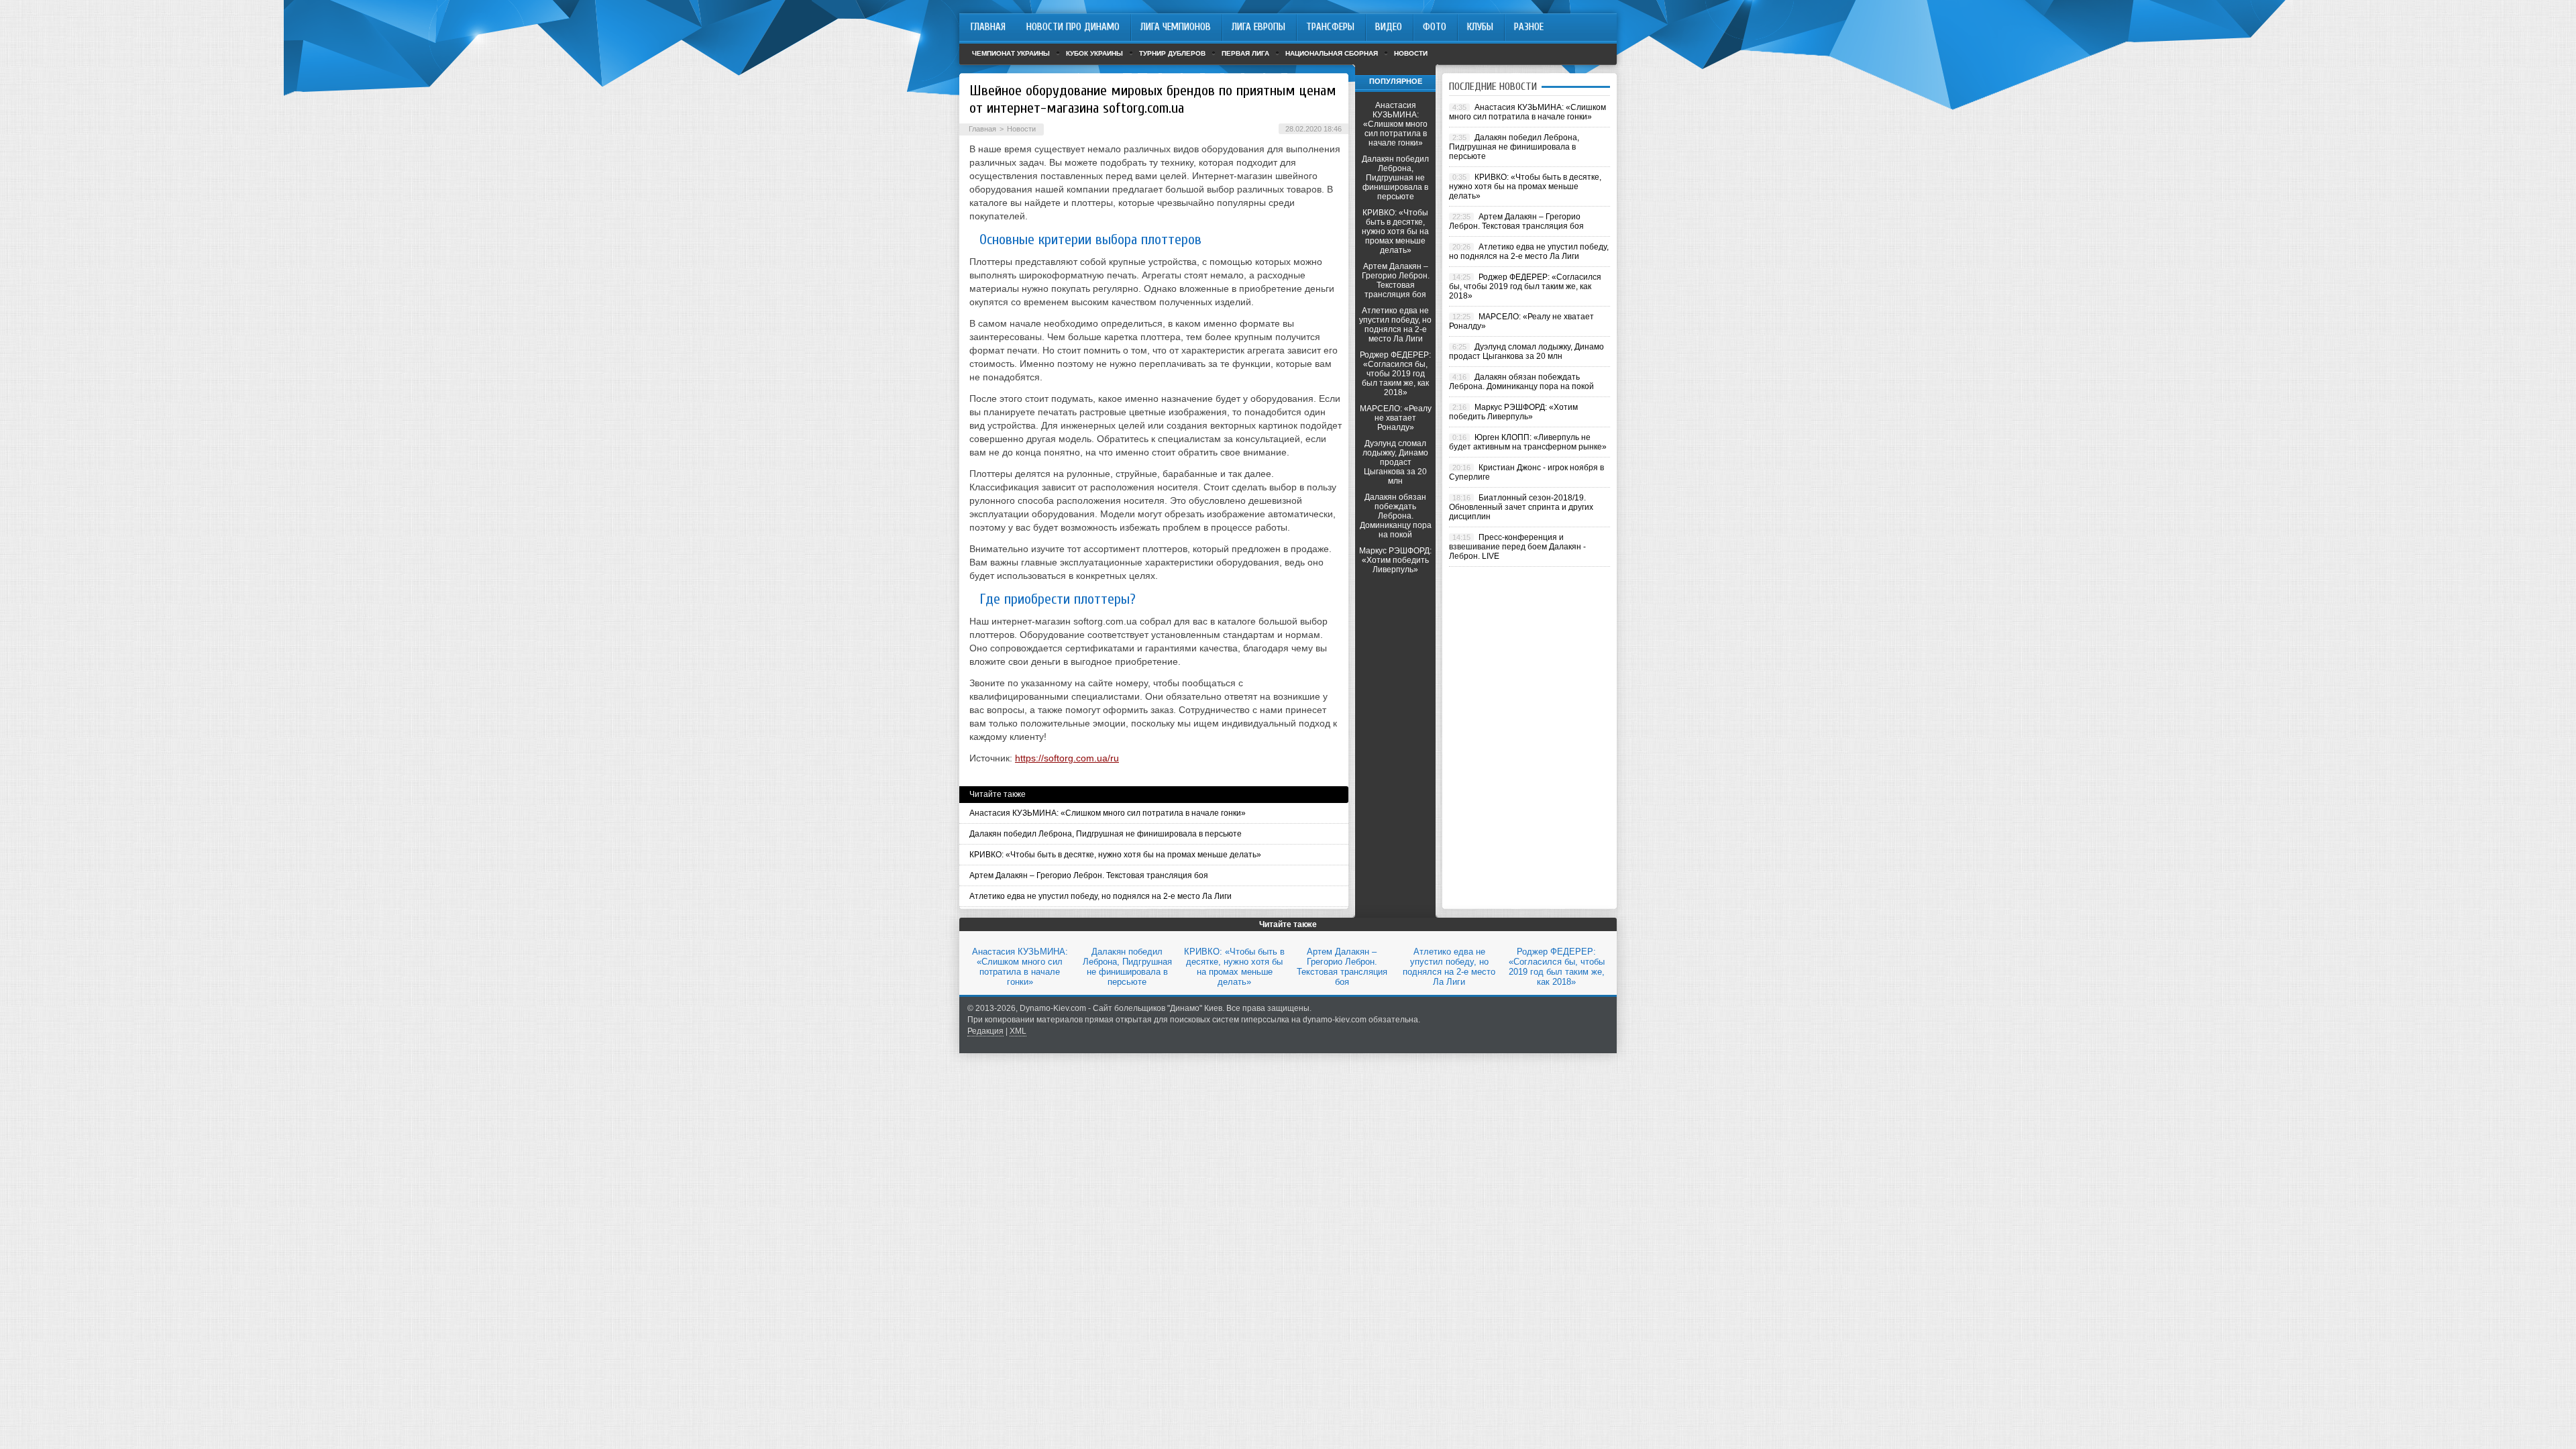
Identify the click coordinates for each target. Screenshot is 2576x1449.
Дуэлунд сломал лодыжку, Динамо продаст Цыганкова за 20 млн (1395, 462)
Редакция (985, 1031)
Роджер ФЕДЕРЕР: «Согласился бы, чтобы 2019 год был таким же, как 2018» (1395, 374)
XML (1018, 1031)
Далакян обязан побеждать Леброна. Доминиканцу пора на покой (1396, 516)
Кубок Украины (1094, 53)
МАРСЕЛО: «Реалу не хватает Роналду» (1396, 418)
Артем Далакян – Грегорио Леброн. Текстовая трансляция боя (1089, 875)
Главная (982, 129)
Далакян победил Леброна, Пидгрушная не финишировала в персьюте (1106, 834)
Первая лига (1245, 53)
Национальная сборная (1332, 53)
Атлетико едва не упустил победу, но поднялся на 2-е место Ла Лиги (1101, 896)
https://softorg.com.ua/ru (1067, 758)
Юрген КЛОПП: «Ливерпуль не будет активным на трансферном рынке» (1528, 442)
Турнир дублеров (1172, 53)
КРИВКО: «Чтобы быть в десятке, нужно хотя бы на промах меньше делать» (1115, 855)
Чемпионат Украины (1011, 53)
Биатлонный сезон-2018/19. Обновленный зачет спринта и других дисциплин (1521, 507)
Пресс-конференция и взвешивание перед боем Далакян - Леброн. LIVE (1517, 547)
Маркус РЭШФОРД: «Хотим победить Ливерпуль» (1395, 560)
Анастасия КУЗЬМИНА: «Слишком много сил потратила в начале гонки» (1108, 813)
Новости (1411, 53)
